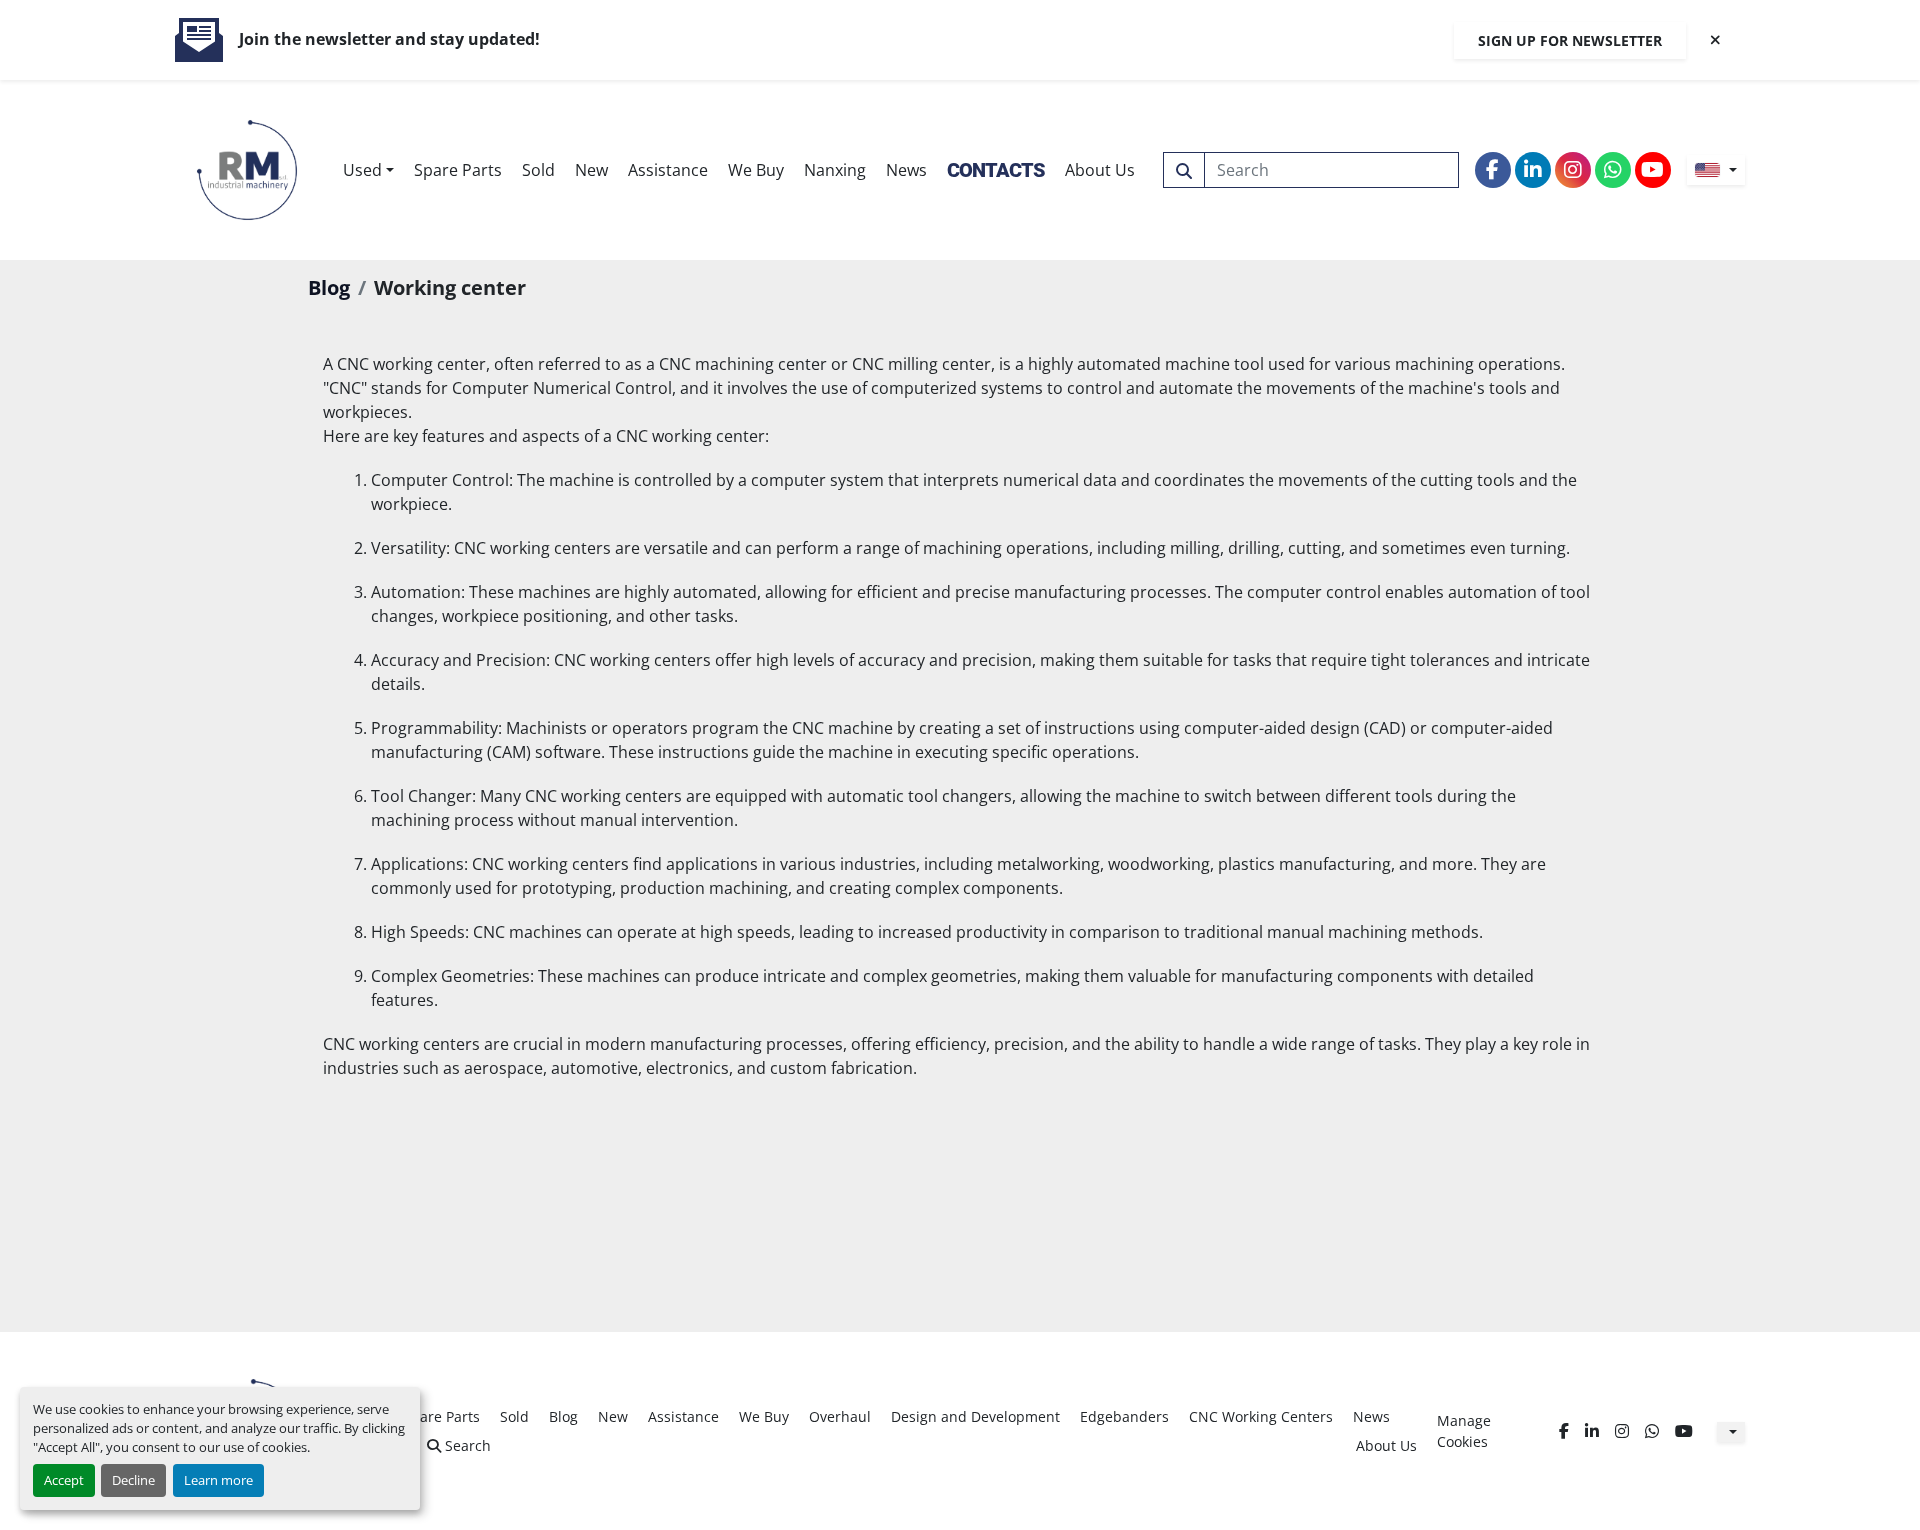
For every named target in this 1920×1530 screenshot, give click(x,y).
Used (362, 170)
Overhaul (840, 1416)
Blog (329, 287)
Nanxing (835, 170)
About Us (1100, 170)
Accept (64, 1480)
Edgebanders (1124, 1416)
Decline (133, 1480)
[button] (368, 170)
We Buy (756, 170)
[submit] (1184, 170)
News (906, 170)
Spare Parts (458, 170)
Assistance (668, 170)
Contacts (996, 170)
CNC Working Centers (1261, 1416)
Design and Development (975, 1416)
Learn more (218, 1480)
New (591, 170)
